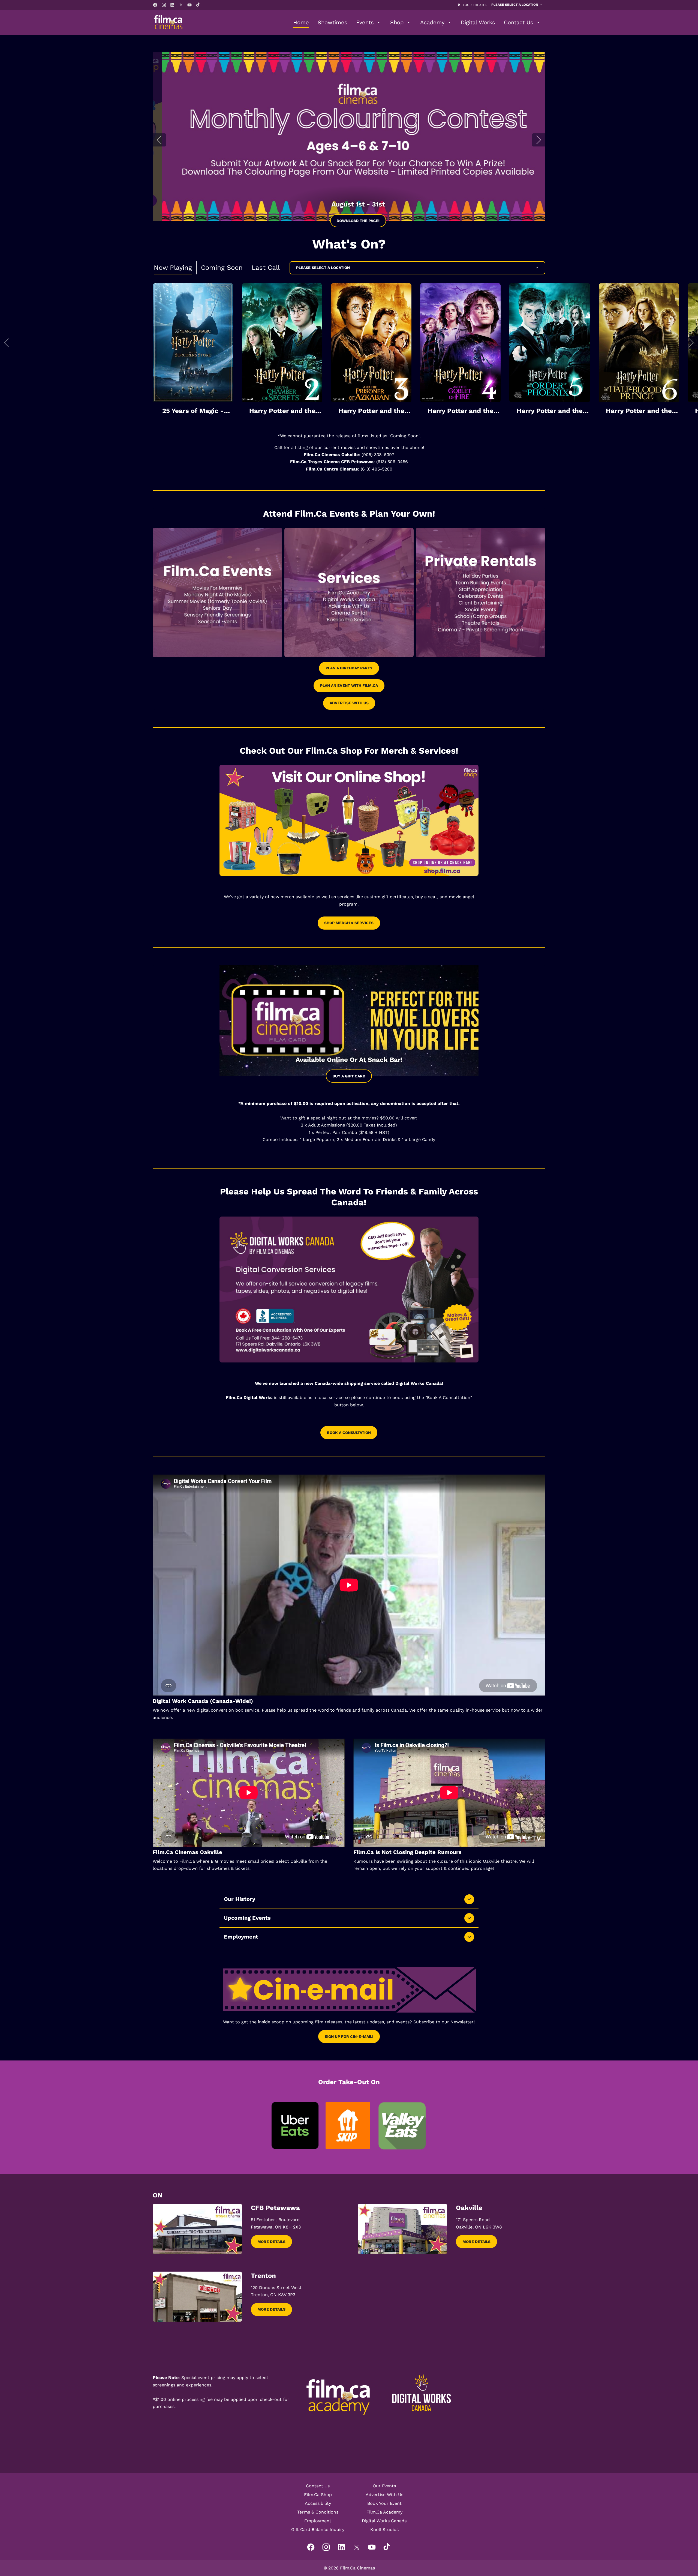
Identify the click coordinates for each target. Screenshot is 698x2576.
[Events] (217, 593)
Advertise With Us (349, 703)
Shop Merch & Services (349, 923)
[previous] (159, 140)
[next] (539, 140)
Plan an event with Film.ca (349, 685)
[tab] (173, 268)
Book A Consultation (349, 1433)
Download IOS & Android (349, 221)
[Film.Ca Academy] (338, 2397)
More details (271, 2242)
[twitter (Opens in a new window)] (181, 5)
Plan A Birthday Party (349, 668)
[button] (7, 343)
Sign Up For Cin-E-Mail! (349, 2036)
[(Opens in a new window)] (349, 137)
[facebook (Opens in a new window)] (155, 5)
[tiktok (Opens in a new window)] (198, 5)
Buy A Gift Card (349, 1076)
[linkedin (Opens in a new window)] (172, 5)
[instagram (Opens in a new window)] (164, 5)
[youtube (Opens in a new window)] (189, 5)
